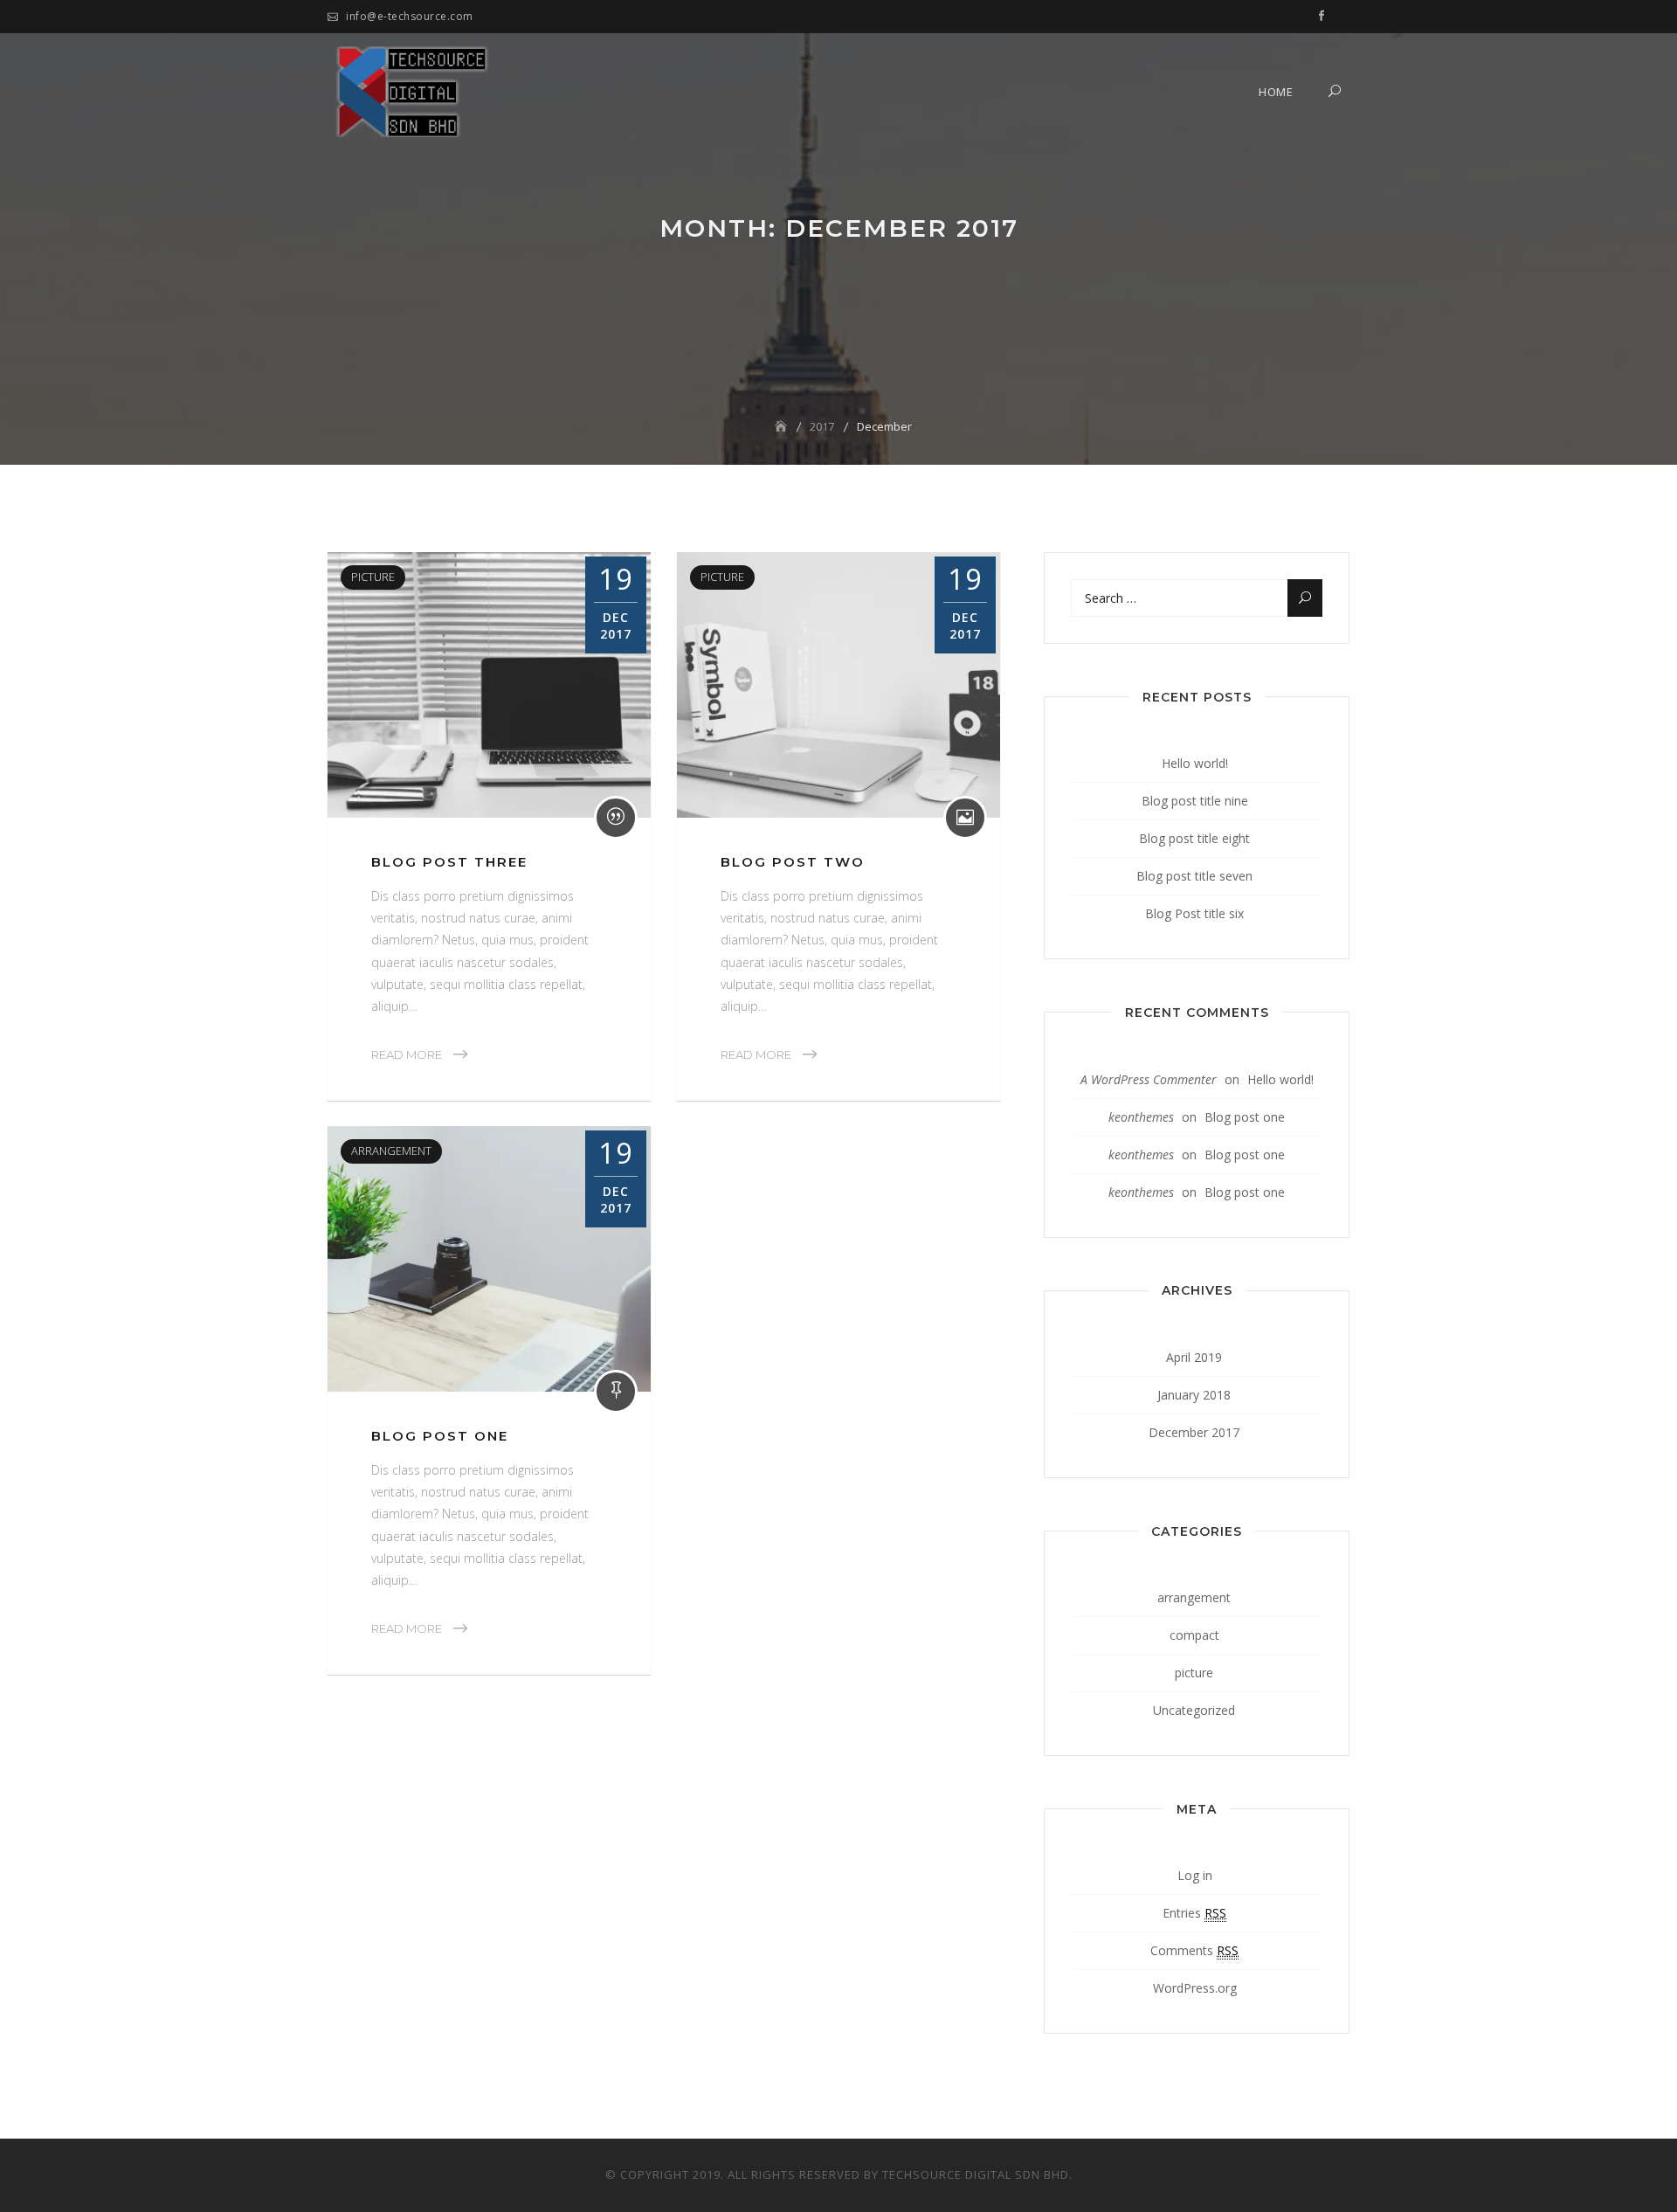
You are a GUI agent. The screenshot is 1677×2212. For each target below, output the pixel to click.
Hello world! (1195, 763)
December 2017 (1194, 1432)
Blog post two (793, 862)
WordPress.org (1195, 1988)
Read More (407, 1054)
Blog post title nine (1195, 801)
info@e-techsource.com (410, 16)
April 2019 (1194, 1357)
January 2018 (1194, 1395)
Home (1276, 92)
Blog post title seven (1194, 876)
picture (373, 577)
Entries (1194, 1913)
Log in (1195, 1875)
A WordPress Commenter (1149, 1079)
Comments (1194, 1950)
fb (1322, 17)
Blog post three (449, 862)
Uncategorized (1194, 1710)
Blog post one (440, 1436)
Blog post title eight (1194, 838)
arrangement (391, 1151)
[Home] (783, 426)
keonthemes (1141, 1117)
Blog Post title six (1194, 913)
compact (1194, 1635)
